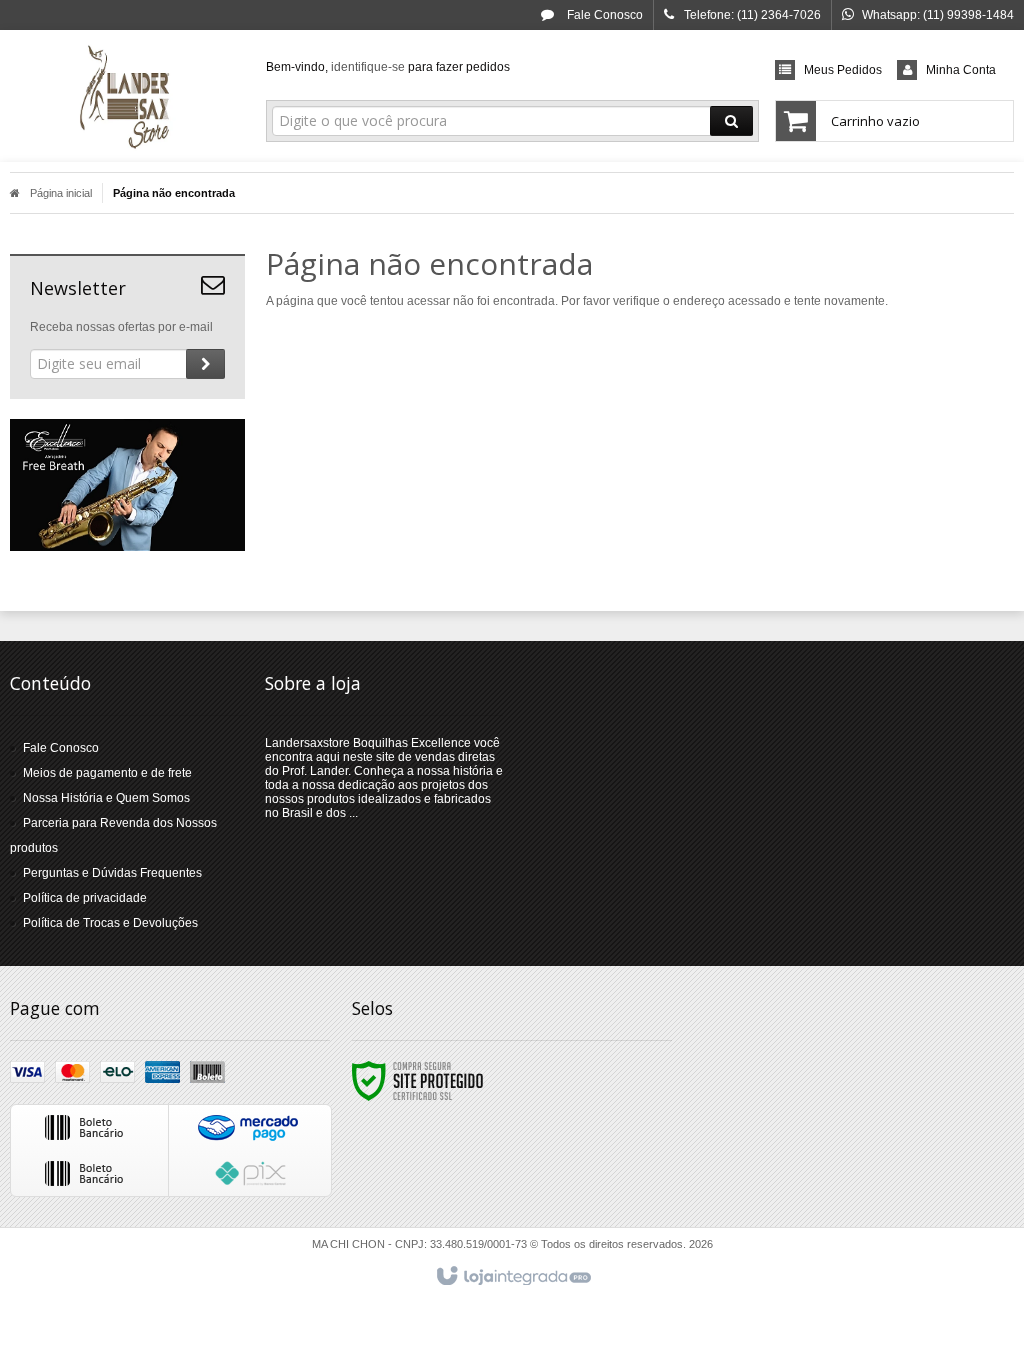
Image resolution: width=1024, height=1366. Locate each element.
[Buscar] (731, 121)
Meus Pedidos (843, 70)
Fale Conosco (603, 15)
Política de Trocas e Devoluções (110, 923)
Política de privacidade (85, 898)
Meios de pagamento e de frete (107, 773)
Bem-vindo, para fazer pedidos (388, 67)
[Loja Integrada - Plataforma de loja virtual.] (512, 1277)
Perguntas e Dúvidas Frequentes (112, 873)
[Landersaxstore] (127, 96)
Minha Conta (961, 70)
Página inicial (61, 193)
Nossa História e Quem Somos (106, 798)
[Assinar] (205, 364)
